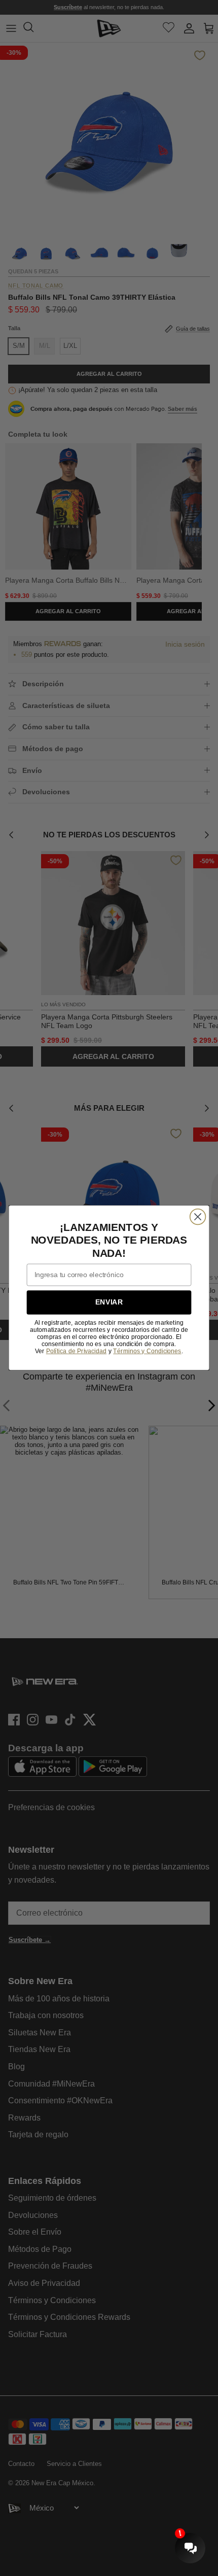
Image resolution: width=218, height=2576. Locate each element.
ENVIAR (109, 1303)
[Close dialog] (198, 1217)
